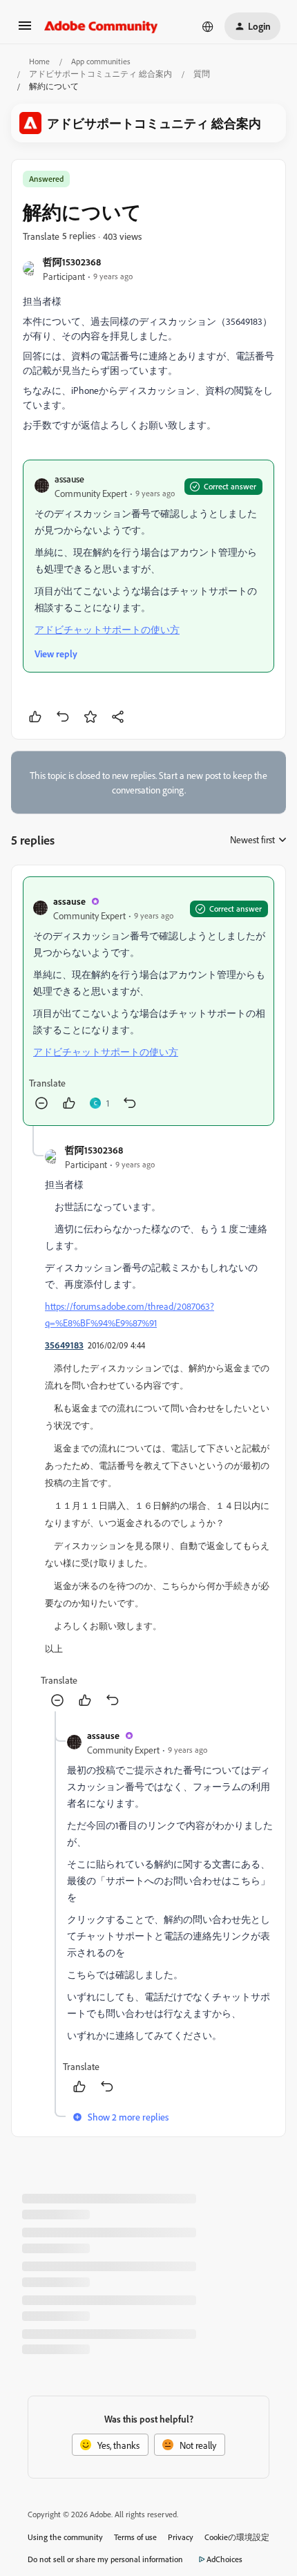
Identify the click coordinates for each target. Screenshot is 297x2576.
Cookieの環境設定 (237, 2537)
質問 (202, 74)
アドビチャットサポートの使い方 (107, 629)
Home (39, 61)
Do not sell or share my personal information (105, 2559)
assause (69, 479)
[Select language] (208, 26)
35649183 (64, 1345)
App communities (101, 61)
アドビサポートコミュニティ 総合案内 (100, 74)
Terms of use (135, 2537)
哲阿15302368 (72, 262)
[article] (148, 1001)
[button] (25, 30)
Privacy (181, 2537)
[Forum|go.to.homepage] (101, 26)
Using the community (65, 2537)
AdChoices (224, 2559)
